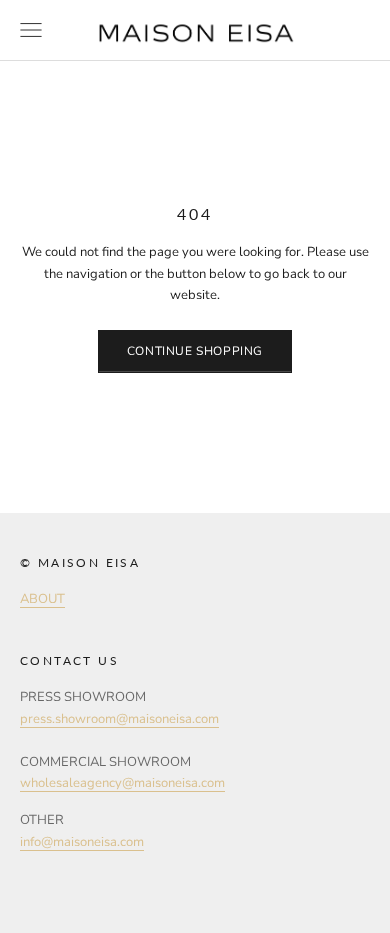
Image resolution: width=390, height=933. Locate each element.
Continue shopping (195, 351)
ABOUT (42, 599)
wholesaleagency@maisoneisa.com (122, 783)
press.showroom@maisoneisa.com (119, 719)
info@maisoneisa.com (82, 842)
